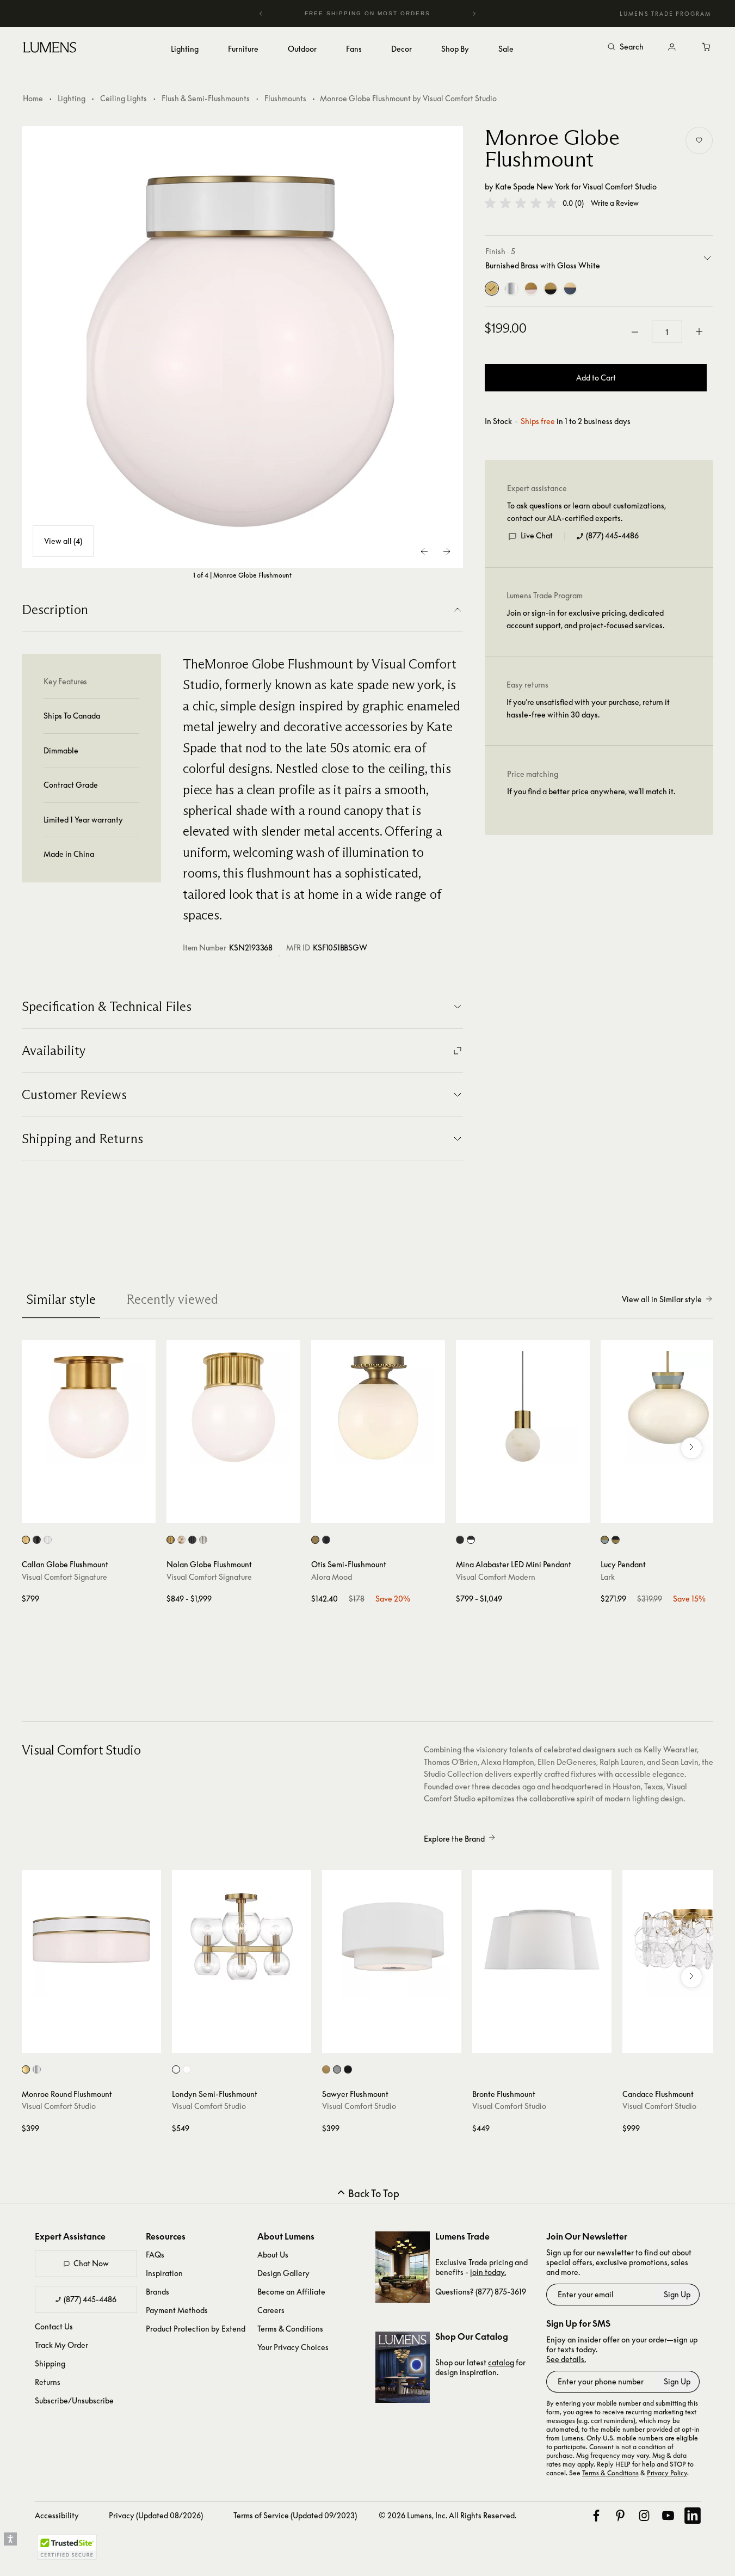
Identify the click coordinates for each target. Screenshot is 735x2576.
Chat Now (91, 2263)
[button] (521, 203)
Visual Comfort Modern (496, 1577)
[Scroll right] (691, 1448)
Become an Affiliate (291, 2292)
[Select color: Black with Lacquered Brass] (616, 1540)
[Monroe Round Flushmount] (91, 1940)
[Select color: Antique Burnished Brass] (26, 1540)
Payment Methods (177, 2310)
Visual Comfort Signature (64, 1577)
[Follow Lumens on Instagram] (644, 2516)
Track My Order (61, 2345)
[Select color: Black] (460, 1540)
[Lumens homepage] (50, 49)
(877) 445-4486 (612, 536)
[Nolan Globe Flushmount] (233, 1407)
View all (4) (63, 541)
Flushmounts (285, 98)
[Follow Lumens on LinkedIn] (693, 2516)
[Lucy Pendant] (668, 1407)
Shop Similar (97, 1512)
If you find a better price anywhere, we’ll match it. (591, 792)
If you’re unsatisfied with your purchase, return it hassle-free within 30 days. (588, 709)
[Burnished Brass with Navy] (570, 289)
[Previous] (261, 14)
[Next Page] (447, 551)
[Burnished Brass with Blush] (531, 289)
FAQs (155, 2255)
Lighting (72, 98)
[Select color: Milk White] (187, 2069)
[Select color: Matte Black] (326, 1540)
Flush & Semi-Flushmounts (206, 98)
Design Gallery (283, 2273)
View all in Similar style (662, 1299)
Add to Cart (596, 378)
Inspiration (164, 2273)
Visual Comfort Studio (620, 186)
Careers (271, 2310)
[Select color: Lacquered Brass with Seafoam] (605, 1540)
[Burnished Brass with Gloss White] (492, 289)
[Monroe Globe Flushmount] (243, 347)
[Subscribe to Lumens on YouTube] (668, 2516)
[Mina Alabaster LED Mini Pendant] (523, 1407)
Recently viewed (172, 1299)
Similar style (61, 1299)
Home (33, 98)
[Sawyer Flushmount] (392, 1940)
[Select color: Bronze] (37, 1540)
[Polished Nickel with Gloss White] (511, 289)
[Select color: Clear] (176, 2069)
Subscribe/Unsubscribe (74, 2400)
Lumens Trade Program (665, 14)
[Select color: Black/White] (471, 1540)
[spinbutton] (667, 332)
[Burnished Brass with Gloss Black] (551, 289)
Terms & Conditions (290, 2329)
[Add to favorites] (699, 140)
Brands (157, 2292)
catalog (501, 2362)
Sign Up (677, 2294)
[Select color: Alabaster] (181, 1540)
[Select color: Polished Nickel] (48, 1540)
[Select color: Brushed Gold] (315, 1540)
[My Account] (672, 47)
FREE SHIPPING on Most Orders (349, 13)
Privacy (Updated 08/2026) (156, 2515)
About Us (273, 2255)
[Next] (474, 14)
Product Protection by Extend (196, 2329)
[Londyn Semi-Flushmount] (242, 1940)
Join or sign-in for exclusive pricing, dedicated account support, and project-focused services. (585, 619)
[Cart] (707, 47)
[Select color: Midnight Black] (348, 2069)
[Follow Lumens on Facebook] (596, 2516)
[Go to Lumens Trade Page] (403, 2267)
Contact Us (54, 2326)
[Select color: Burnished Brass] (26, 2069)
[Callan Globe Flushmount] (89, 1407)
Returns (48, 2382)
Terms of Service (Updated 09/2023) (295, 2515)
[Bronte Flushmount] (542, 1940)
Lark (608, 1577)
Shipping (50, 2363)
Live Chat (537, 536)
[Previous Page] (425, 551)
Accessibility (57, 2515)
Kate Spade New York (532, 186)
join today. (488, 2272)
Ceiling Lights (123, 98)
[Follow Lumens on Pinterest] (620, 2516)
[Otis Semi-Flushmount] (378, 1407)
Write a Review (615, 203)
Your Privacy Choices (293, 2347)
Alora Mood (332, 1577)
